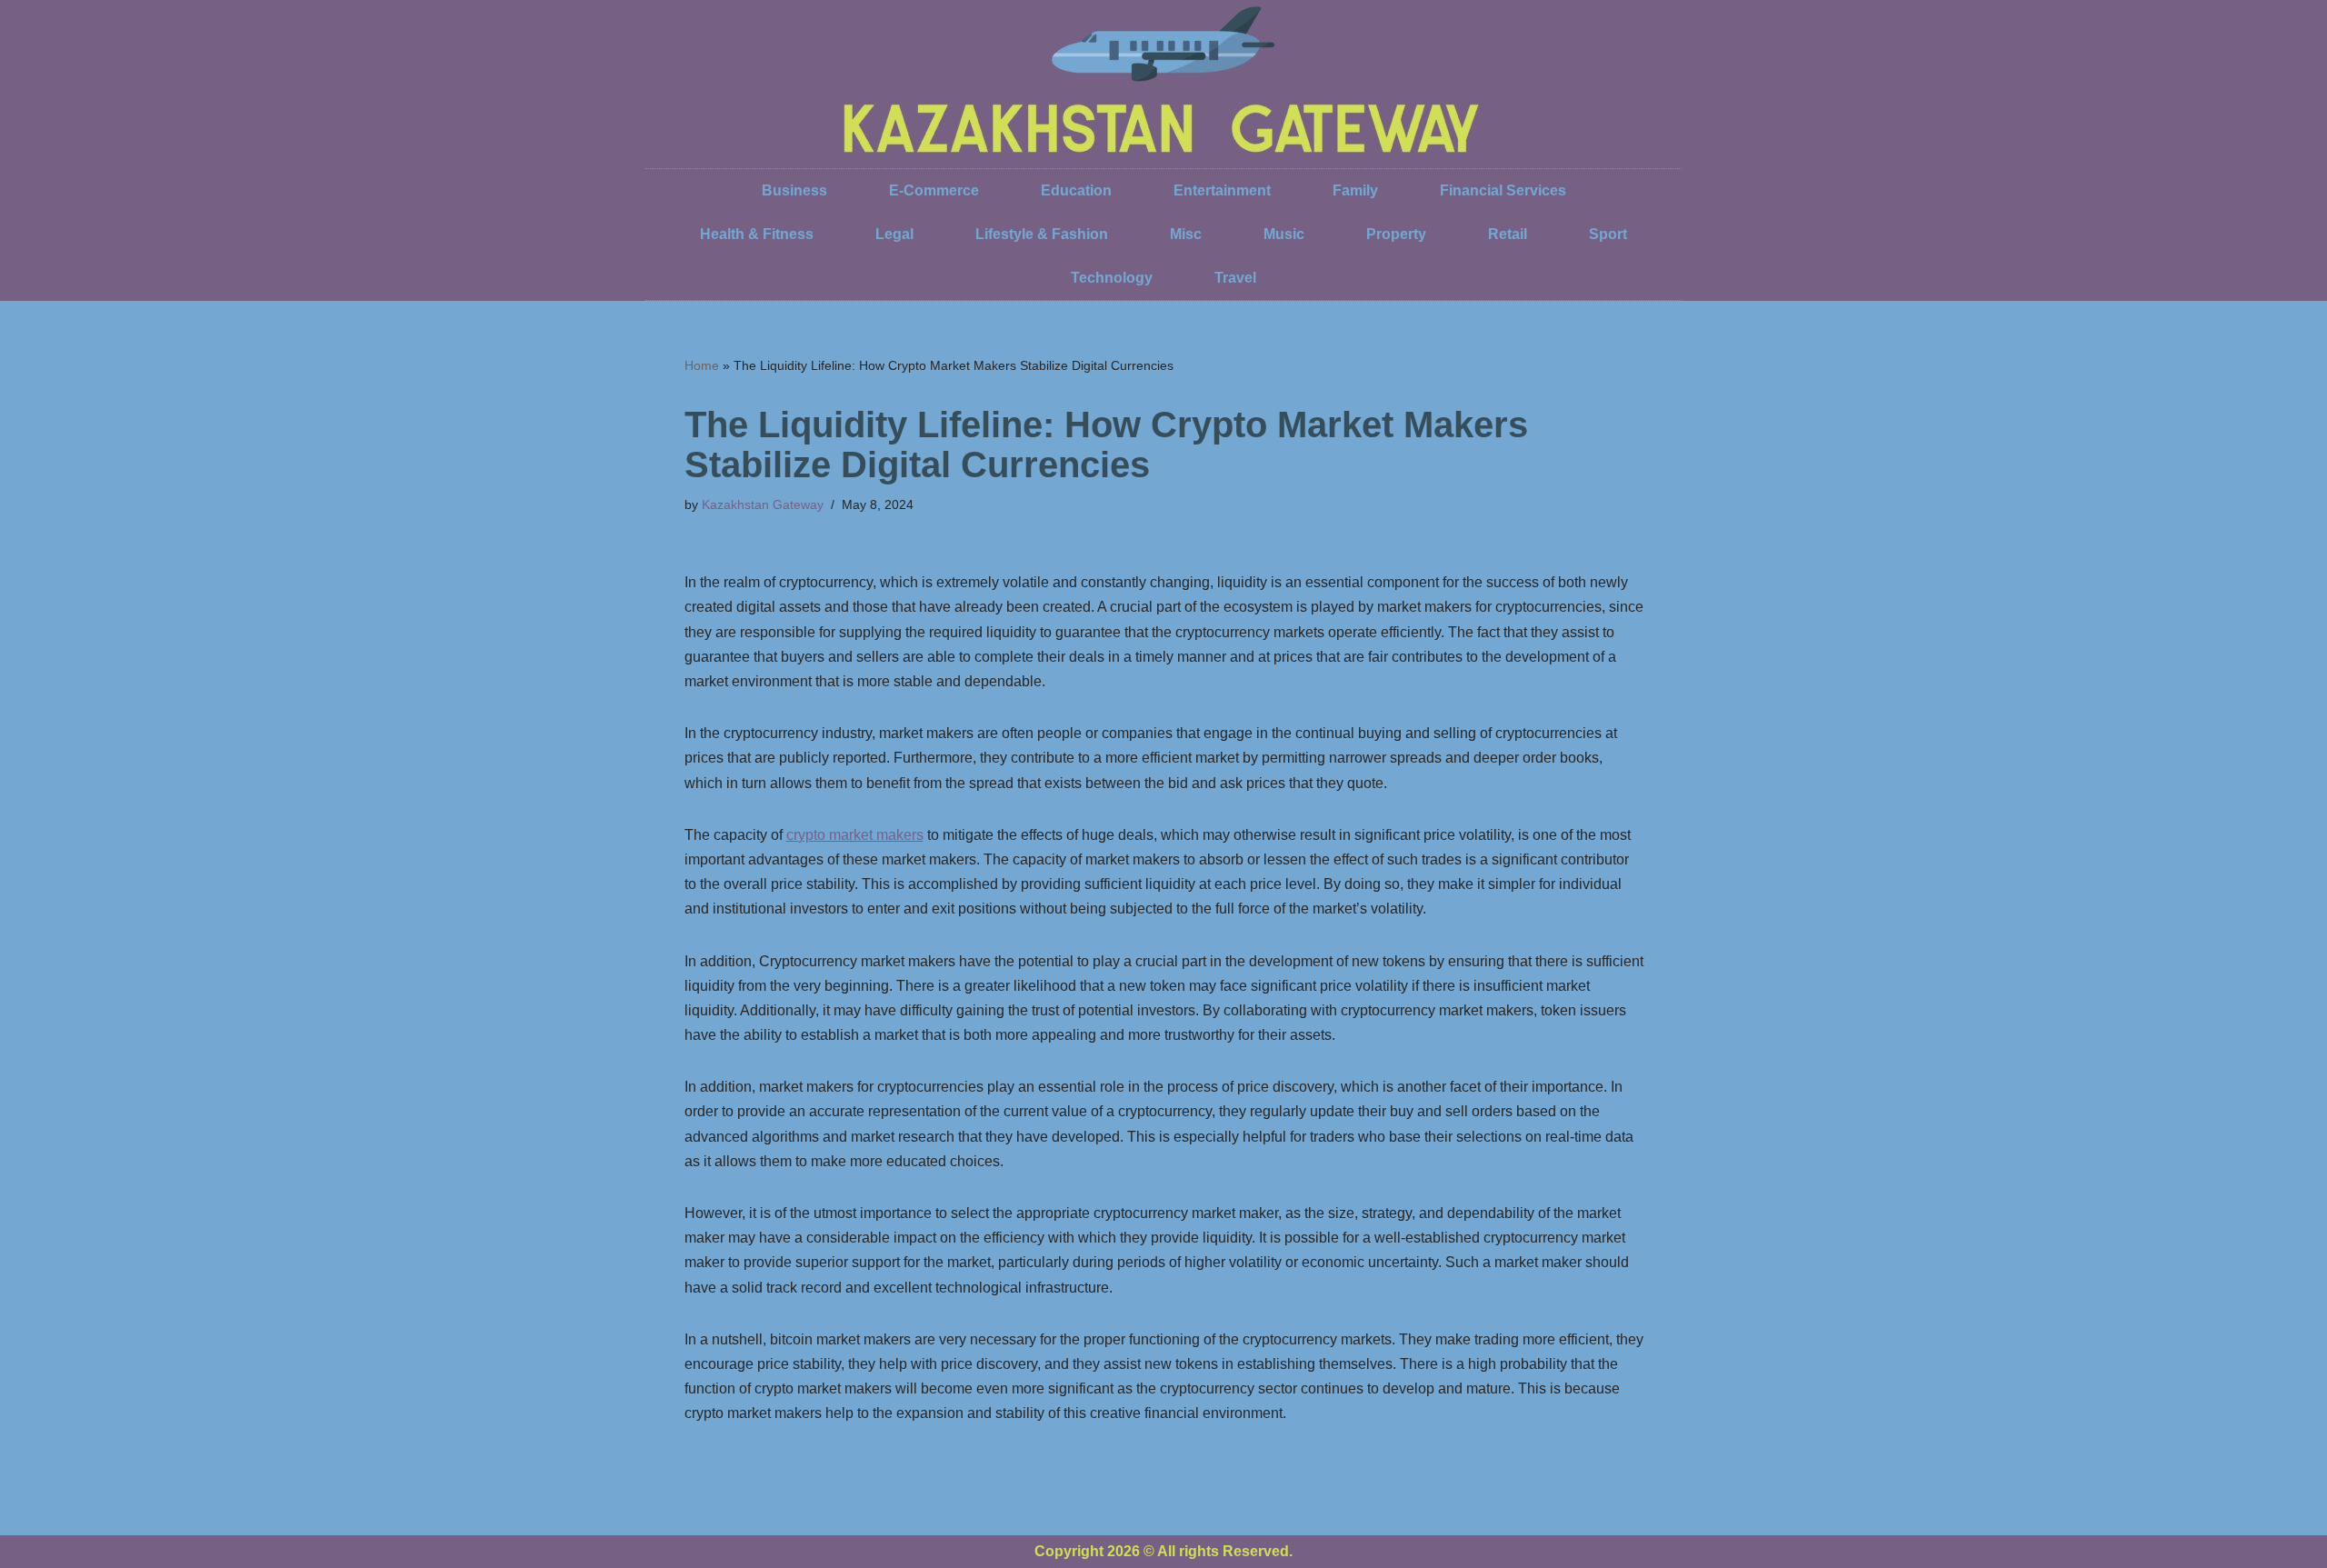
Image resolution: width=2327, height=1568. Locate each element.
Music (1284, 234)
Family (1355, 190)
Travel (1235, 278)
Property (1396, 234)
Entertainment (1222, 190)
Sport (1608, 234)
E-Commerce (934, 190)
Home (702, 365)
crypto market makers (855, 835)
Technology (1112, 278)
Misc (1186, 234)
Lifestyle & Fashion (1042, 234)
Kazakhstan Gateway (763, 504)
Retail (1508, 234)
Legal (894, 234)
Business (794, 190)
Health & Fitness (757, 234)
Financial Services (1503, 190)
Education (1076, 190)
